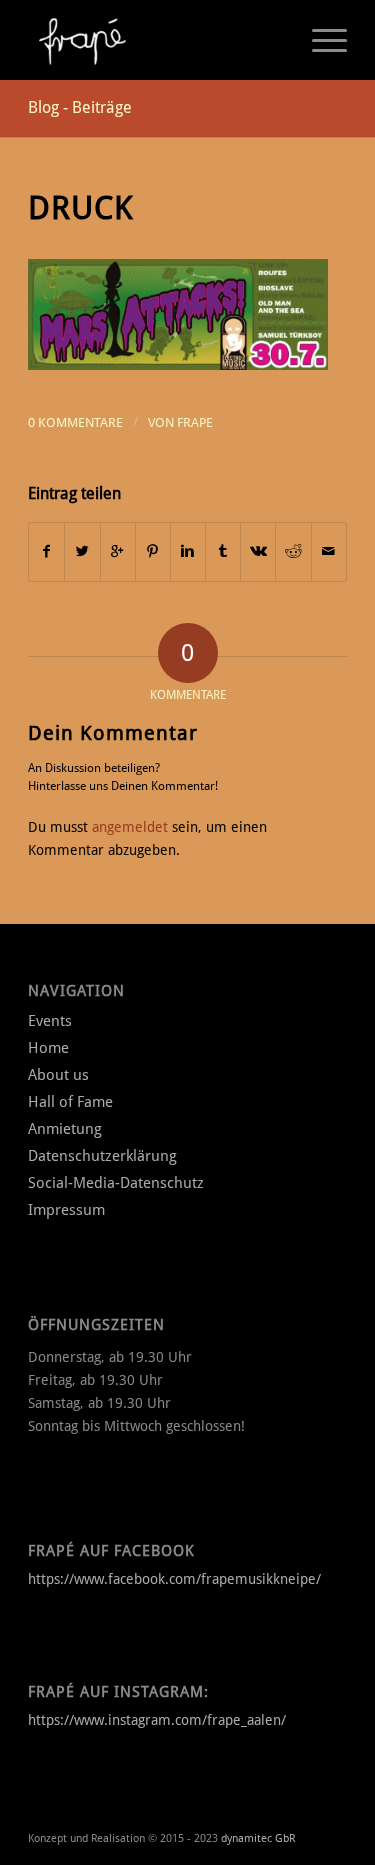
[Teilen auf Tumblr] (223, 551)
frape (195, 422)
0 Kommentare (75, 422)
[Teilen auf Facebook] (46, 551)
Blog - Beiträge (80, 107)
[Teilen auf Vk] (258, 551)
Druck (81, 208)
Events (50, 1021)
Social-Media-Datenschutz (116, 1183)
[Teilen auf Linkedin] (188, 551)
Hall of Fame (70, 1102)
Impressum (66, 1210)
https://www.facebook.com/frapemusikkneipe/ (174, 1579)
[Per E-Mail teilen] (329, 551)
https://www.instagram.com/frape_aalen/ (157, 1720)
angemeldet (130, 827)
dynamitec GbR (258, 1838)
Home (48, 1048)
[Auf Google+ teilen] (118, 551)
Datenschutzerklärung (102, 1156)
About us (58, 1075)
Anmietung (65, 1129)
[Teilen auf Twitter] (82, 551)
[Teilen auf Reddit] (293, 551)
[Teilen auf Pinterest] (153, 551)
